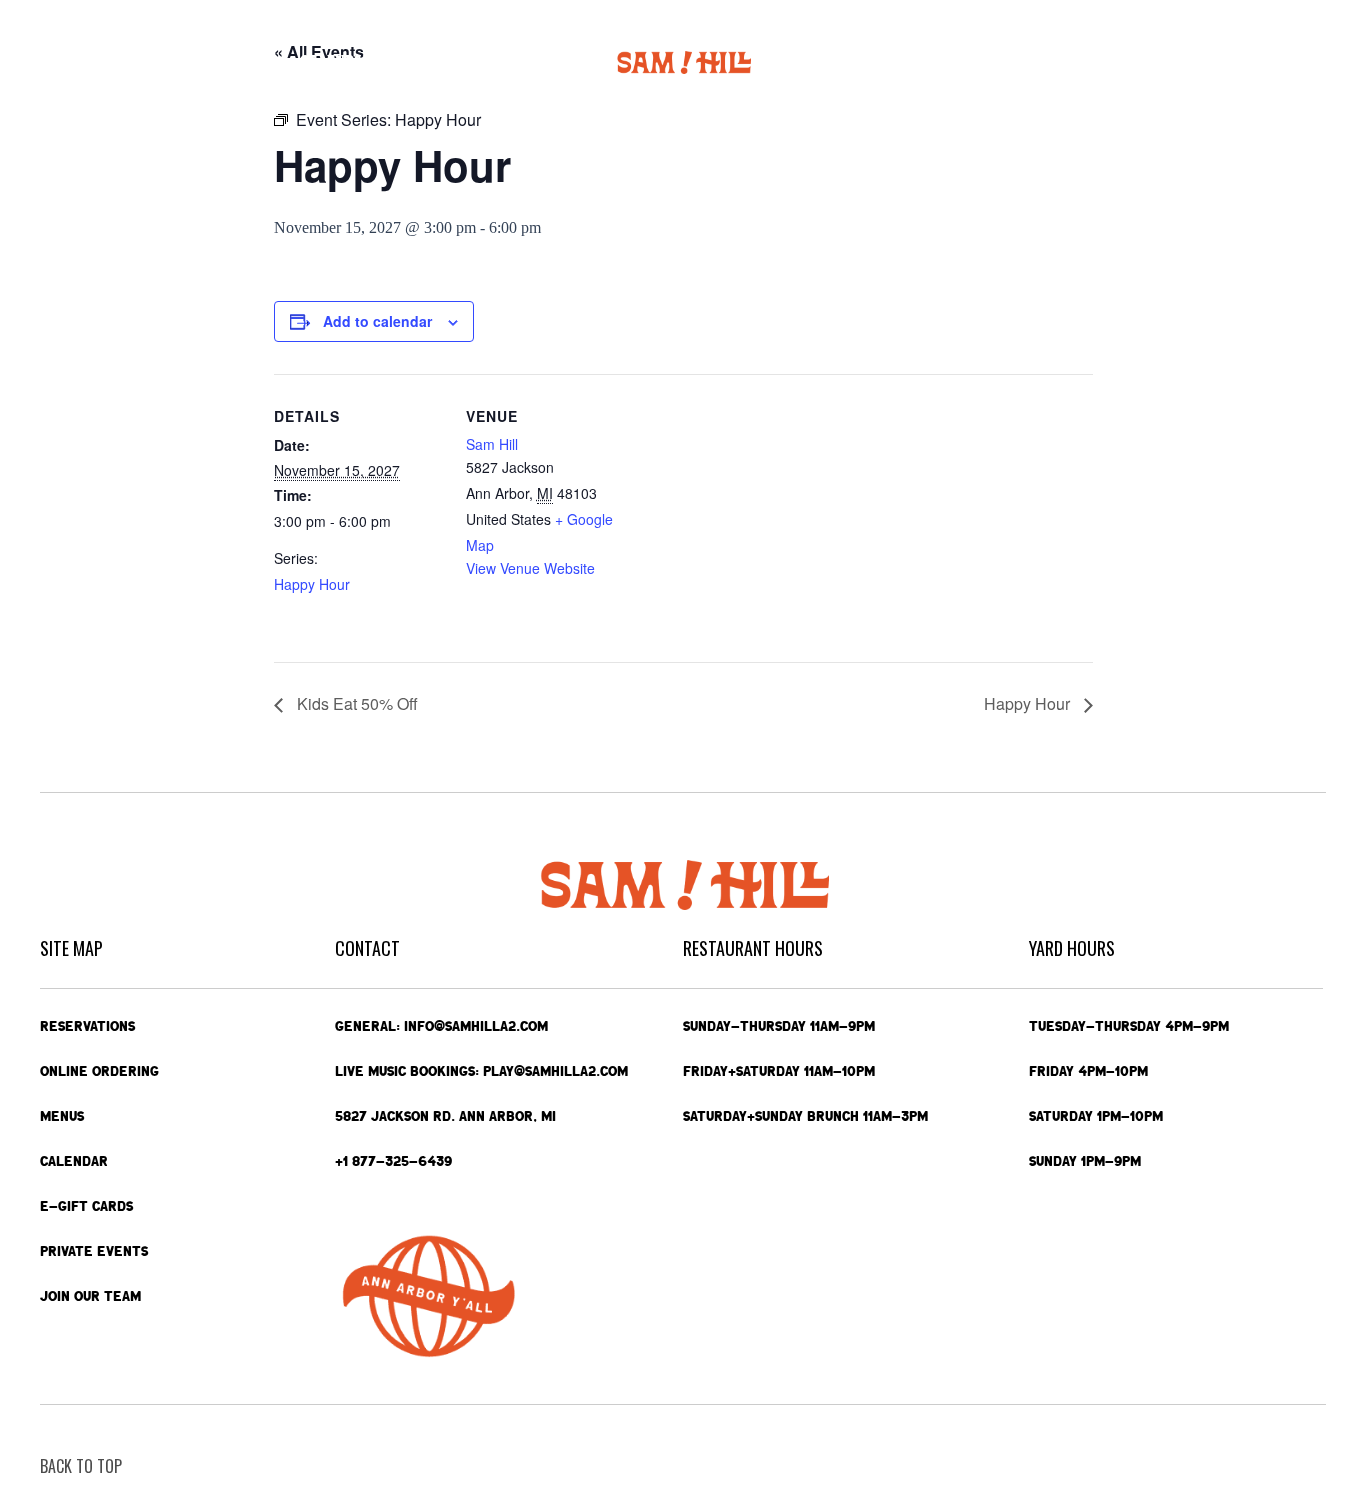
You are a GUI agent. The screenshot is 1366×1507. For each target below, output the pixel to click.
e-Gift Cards (1100, 62)
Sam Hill (492, 444)
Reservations (87, 1026)
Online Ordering (152, 62)
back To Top (81, 1466)
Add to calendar (377, 321)
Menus (247, 62)
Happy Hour (312, 584)
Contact (1206, 62)
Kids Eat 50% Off (355, 703)
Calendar (336, 62)
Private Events (988, 62)
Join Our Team (90, 1296)
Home (60, 62)
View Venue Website (530, 568)
